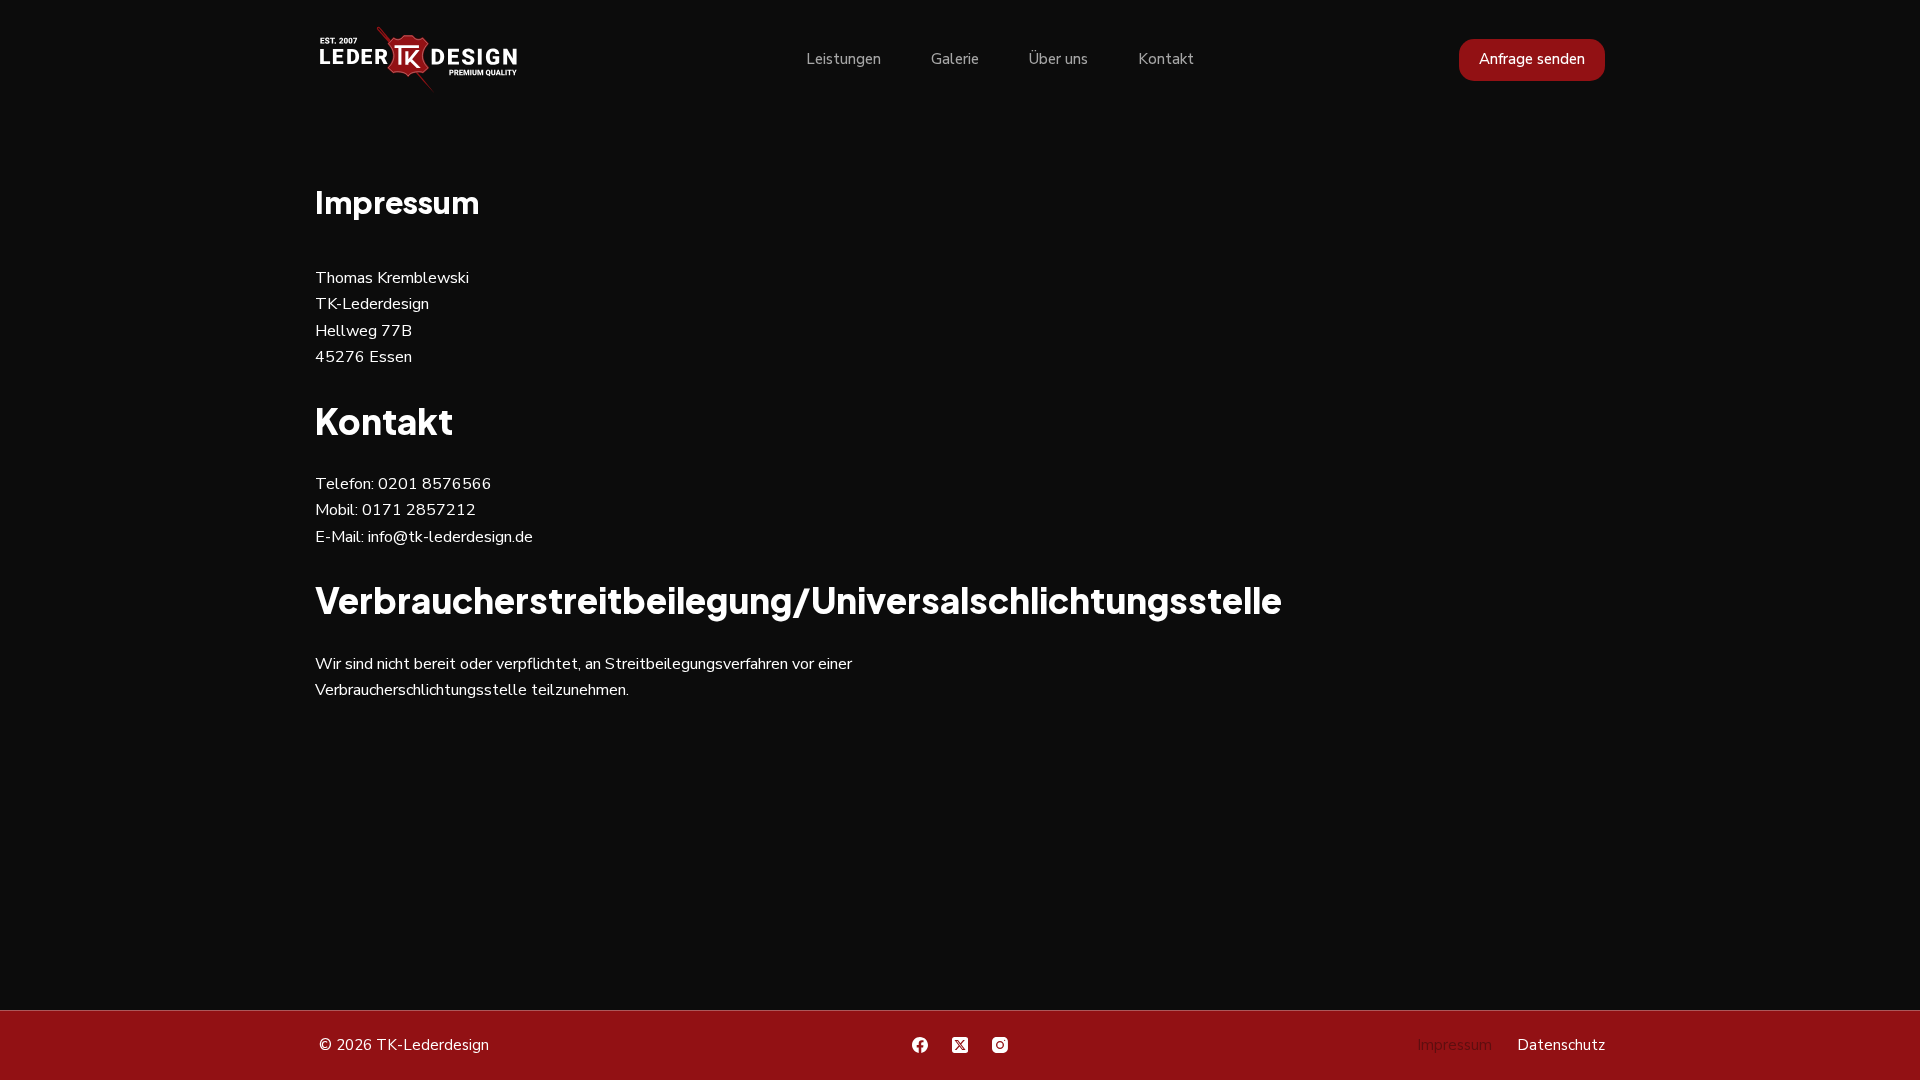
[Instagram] (1000, 1045)
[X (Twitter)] (960, 1045)
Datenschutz (1561, 1045)
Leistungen (843, 59)
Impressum (1454, 1045)
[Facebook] (920, 1045)
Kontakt (1166, 59)
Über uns (1058, 59)
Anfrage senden (1532, 59)
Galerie (955, 59)
